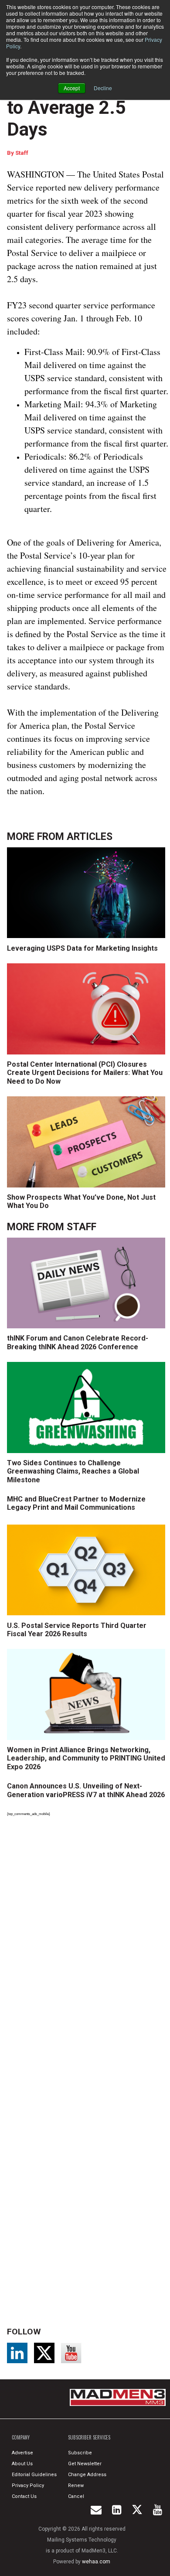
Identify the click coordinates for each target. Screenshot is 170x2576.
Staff (22, 153)
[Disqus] (88, 1944)
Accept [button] (72, 88)
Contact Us (24, 2496)
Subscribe (80, 2453)
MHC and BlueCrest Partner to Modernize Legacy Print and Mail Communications (76, 1503)
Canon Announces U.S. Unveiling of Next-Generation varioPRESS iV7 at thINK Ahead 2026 (86, 1790)
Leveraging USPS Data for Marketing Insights (82, 948)
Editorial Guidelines (34, 2475)
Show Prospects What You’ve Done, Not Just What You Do (81, 1201)
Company (21, 2437)
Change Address (87, 2475)
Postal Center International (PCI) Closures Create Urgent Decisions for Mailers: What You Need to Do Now (85, 1073)
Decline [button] (103, 88)
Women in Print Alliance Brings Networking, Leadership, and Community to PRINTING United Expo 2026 (86, 1758)
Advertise (22, 2453)
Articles (90, 837)
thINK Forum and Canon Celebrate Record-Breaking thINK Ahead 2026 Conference (78, 1342)
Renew (76, 2486)
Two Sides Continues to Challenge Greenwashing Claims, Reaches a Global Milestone (73, 1471)
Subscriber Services (89, 2437)
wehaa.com (96, 2562)
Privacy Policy (28, 2486)
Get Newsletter (85, 2464)
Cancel (76, 2496)
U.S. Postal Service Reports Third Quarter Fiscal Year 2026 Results (77, 1630)
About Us (22, 2464)
